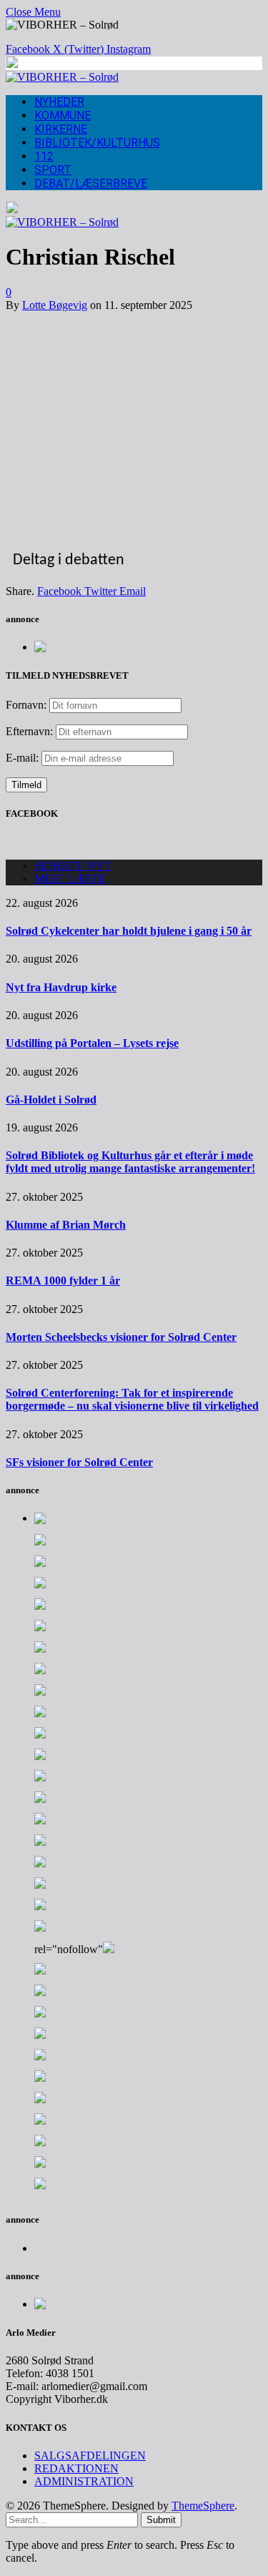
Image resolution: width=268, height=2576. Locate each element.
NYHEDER (59, 102)
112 (44, 156)
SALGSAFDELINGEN (90, 2455)
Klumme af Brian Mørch (66, 1225)
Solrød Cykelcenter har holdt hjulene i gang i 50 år (129, 931)
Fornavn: (26, 705)
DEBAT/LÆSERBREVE (91, 183)
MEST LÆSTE (70, 879)
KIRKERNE (61, 129)
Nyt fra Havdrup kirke (61, 987)
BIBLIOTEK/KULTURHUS (97, 143)
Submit (161, 2520)
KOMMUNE (63, 115)
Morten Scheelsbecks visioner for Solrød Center (121, 1337)
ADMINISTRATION (84, 2481)
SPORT (53, 170)
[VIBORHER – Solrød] (62, 77)
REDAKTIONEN (76, 2468)
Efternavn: (29, 731)
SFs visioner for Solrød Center (79, 1462)
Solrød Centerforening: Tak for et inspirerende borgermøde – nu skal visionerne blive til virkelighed (132, 1399)
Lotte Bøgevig (55, 305)
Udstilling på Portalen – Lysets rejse (92, 1043)
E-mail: (24, 758)
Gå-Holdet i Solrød (51, 1100)
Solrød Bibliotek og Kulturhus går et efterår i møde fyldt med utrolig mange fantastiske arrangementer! (130, 1162)
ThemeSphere (203, 2506)
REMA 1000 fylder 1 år (63, 1280)
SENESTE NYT (73, 866)
